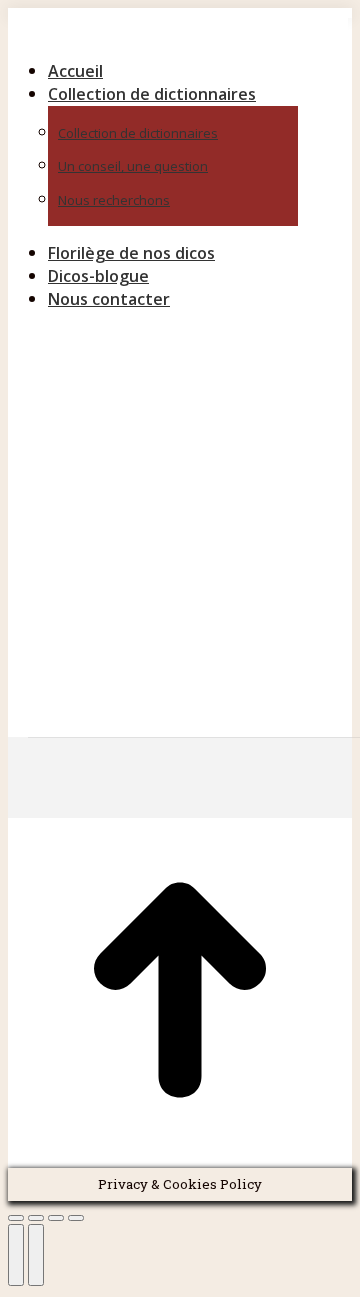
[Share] (36, 1218)
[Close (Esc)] (16, 1218)
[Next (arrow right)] (36, 1255)
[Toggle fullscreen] (56, 1218)
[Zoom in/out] (76, 1218)
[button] (178, 38)
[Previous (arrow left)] (16, 1255)
